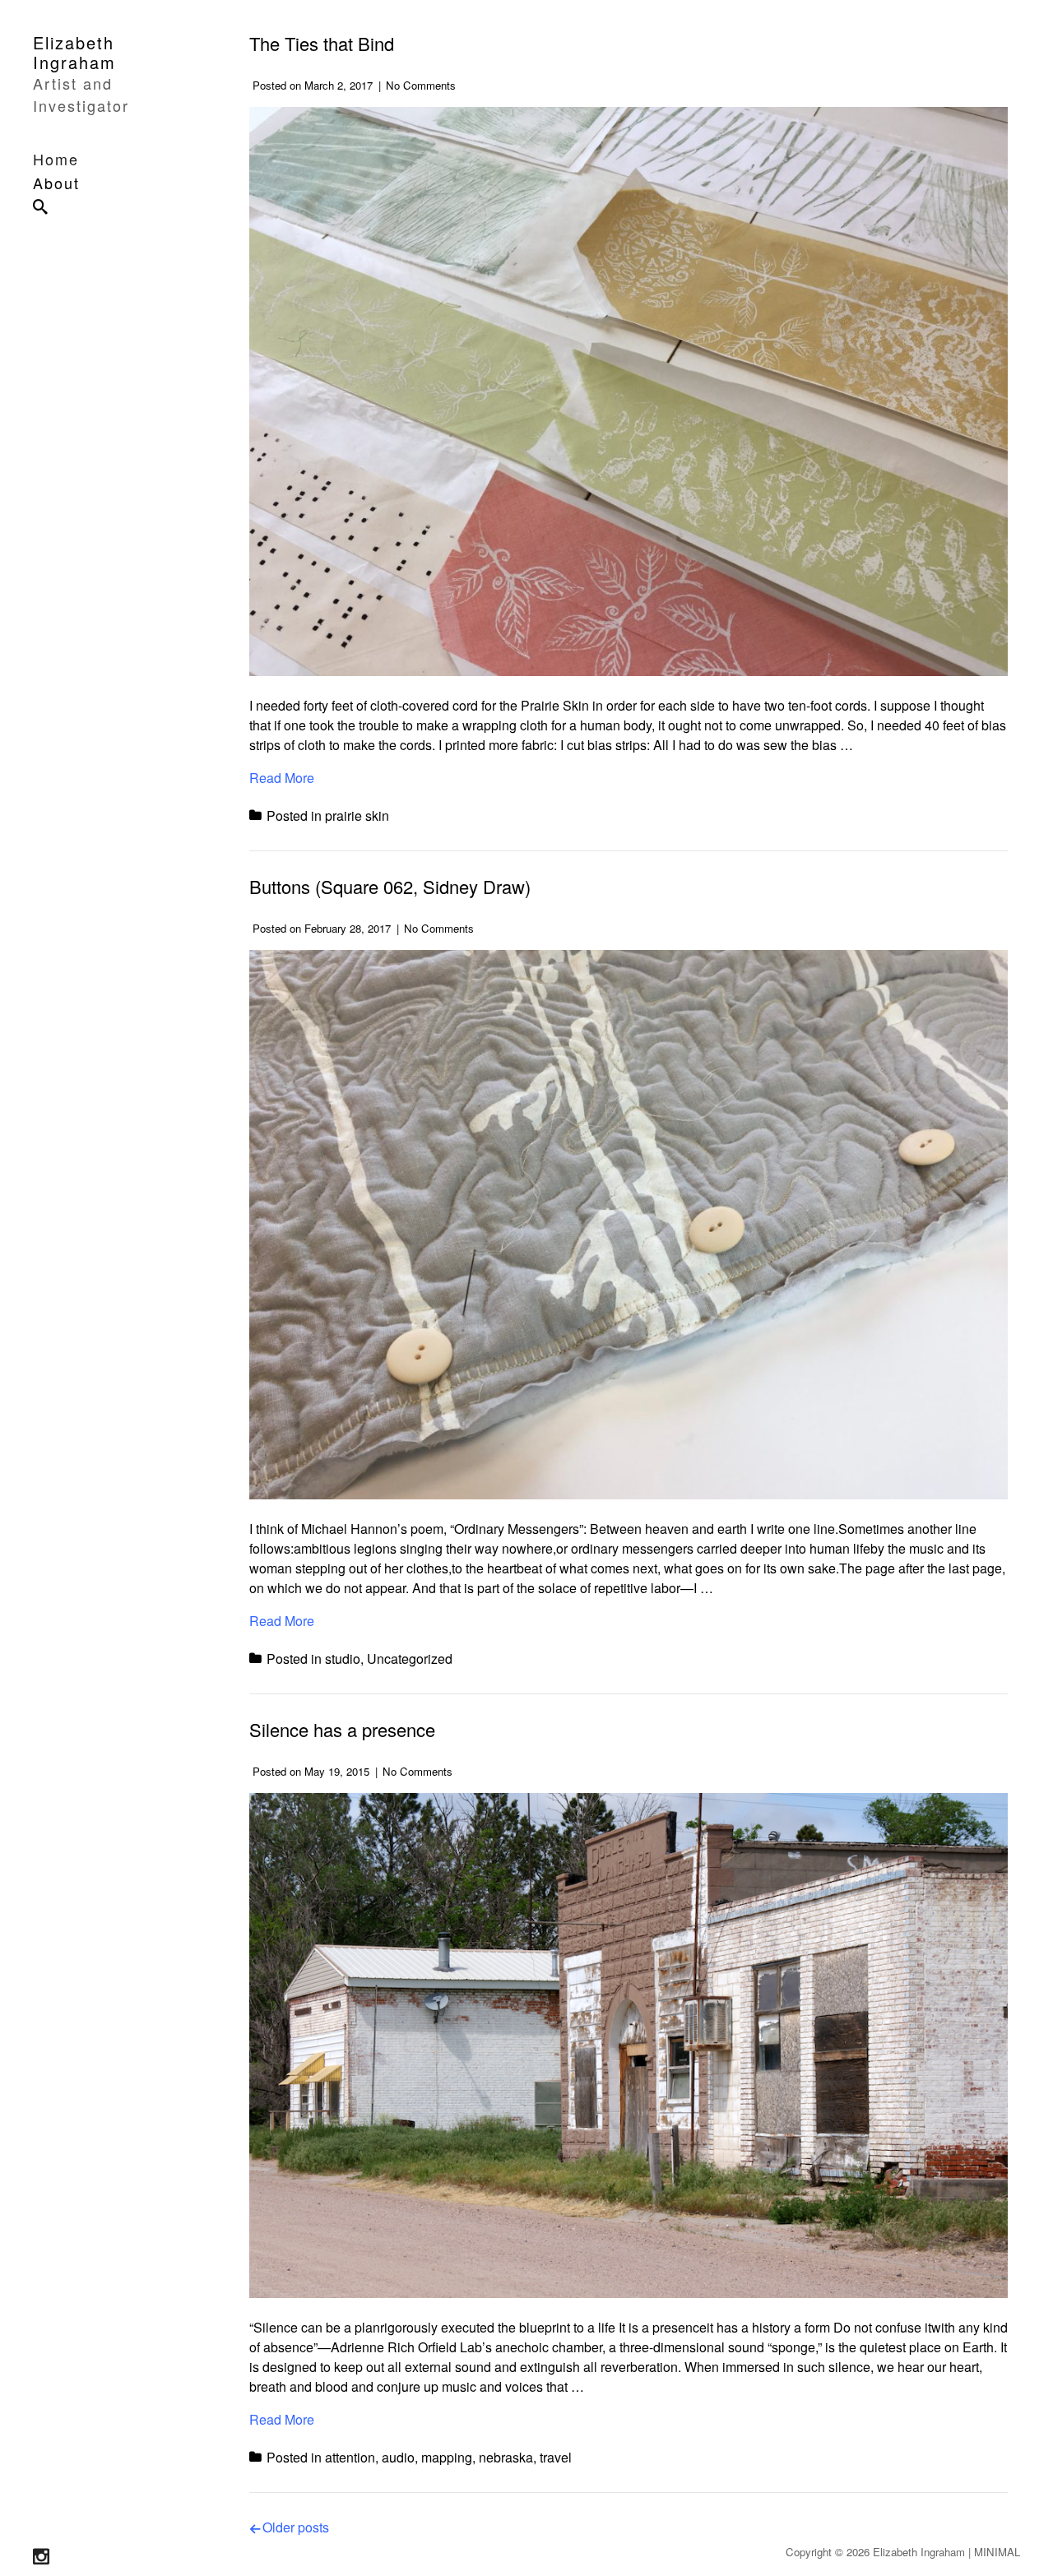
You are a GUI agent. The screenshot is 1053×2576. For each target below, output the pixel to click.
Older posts (296, 2527)
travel (556, 2457)
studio (343, 1659)
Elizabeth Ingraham (74, 52)
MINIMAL (997, 2552)
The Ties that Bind (322, 43)
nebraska (506, 2457)
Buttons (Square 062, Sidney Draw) (390, 886)
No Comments (421, 85)
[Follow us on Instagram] (41, 2557)
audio (398, 2457)
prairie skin (357, 815)
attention (350, 2457)
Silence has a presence (342, 1729)
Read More (282, 778)
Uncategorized (410, 1659)
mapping (447, 2457)
